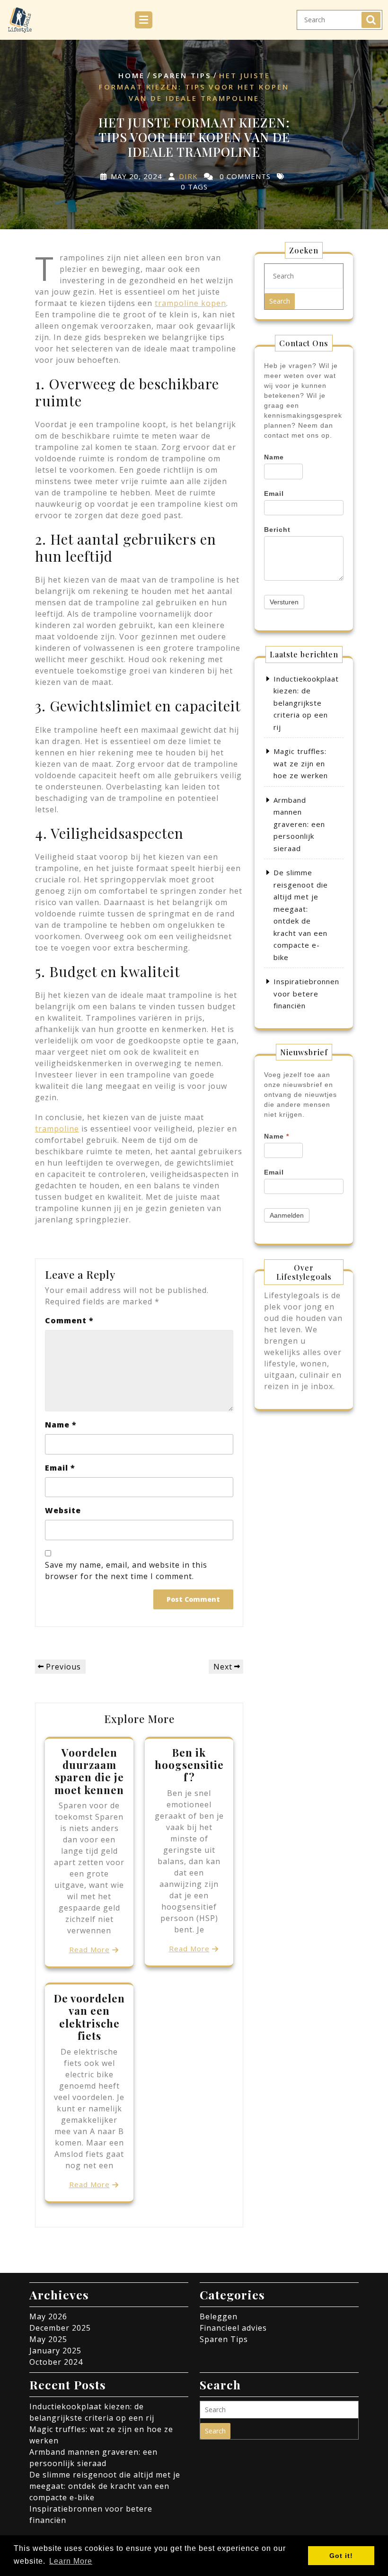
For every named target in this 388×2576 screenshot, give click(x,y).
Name (61, 1425)
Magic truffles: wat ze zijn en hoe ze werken (301, 763)
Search (371, 20)
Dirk (188, 176)
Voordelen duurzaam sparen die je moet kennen (89, 1771)
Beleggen (219, 2316)
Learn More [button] (71, 2561)
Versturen (284, 602)
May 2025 (48, 2339)
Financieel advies (233, 2328)
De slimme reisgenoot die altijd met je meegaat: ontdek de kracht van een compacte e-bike (105, 2486)
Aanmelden (287, 1215)
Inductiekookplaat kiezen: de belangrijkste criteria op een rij (306, 703)
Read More (89, 1949)
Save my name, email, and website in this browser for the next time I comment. (126, 1571)
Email (60, 1468)
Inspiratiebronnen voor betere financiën (306, 993)
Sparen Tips (182, 75)
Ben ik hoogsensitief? (189, 1765)
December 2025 (60, 2328)
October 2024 (56, 2362)
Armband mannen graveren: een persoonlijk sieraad (299, 824)
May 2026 (48, 2316)
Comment (69, 1320)
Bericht (277, 530)
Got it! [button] (341, 2556)
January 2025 (55, 2351)
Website (63, 1510)
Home (132, 75)
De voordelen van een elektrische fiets (89, 2017)
